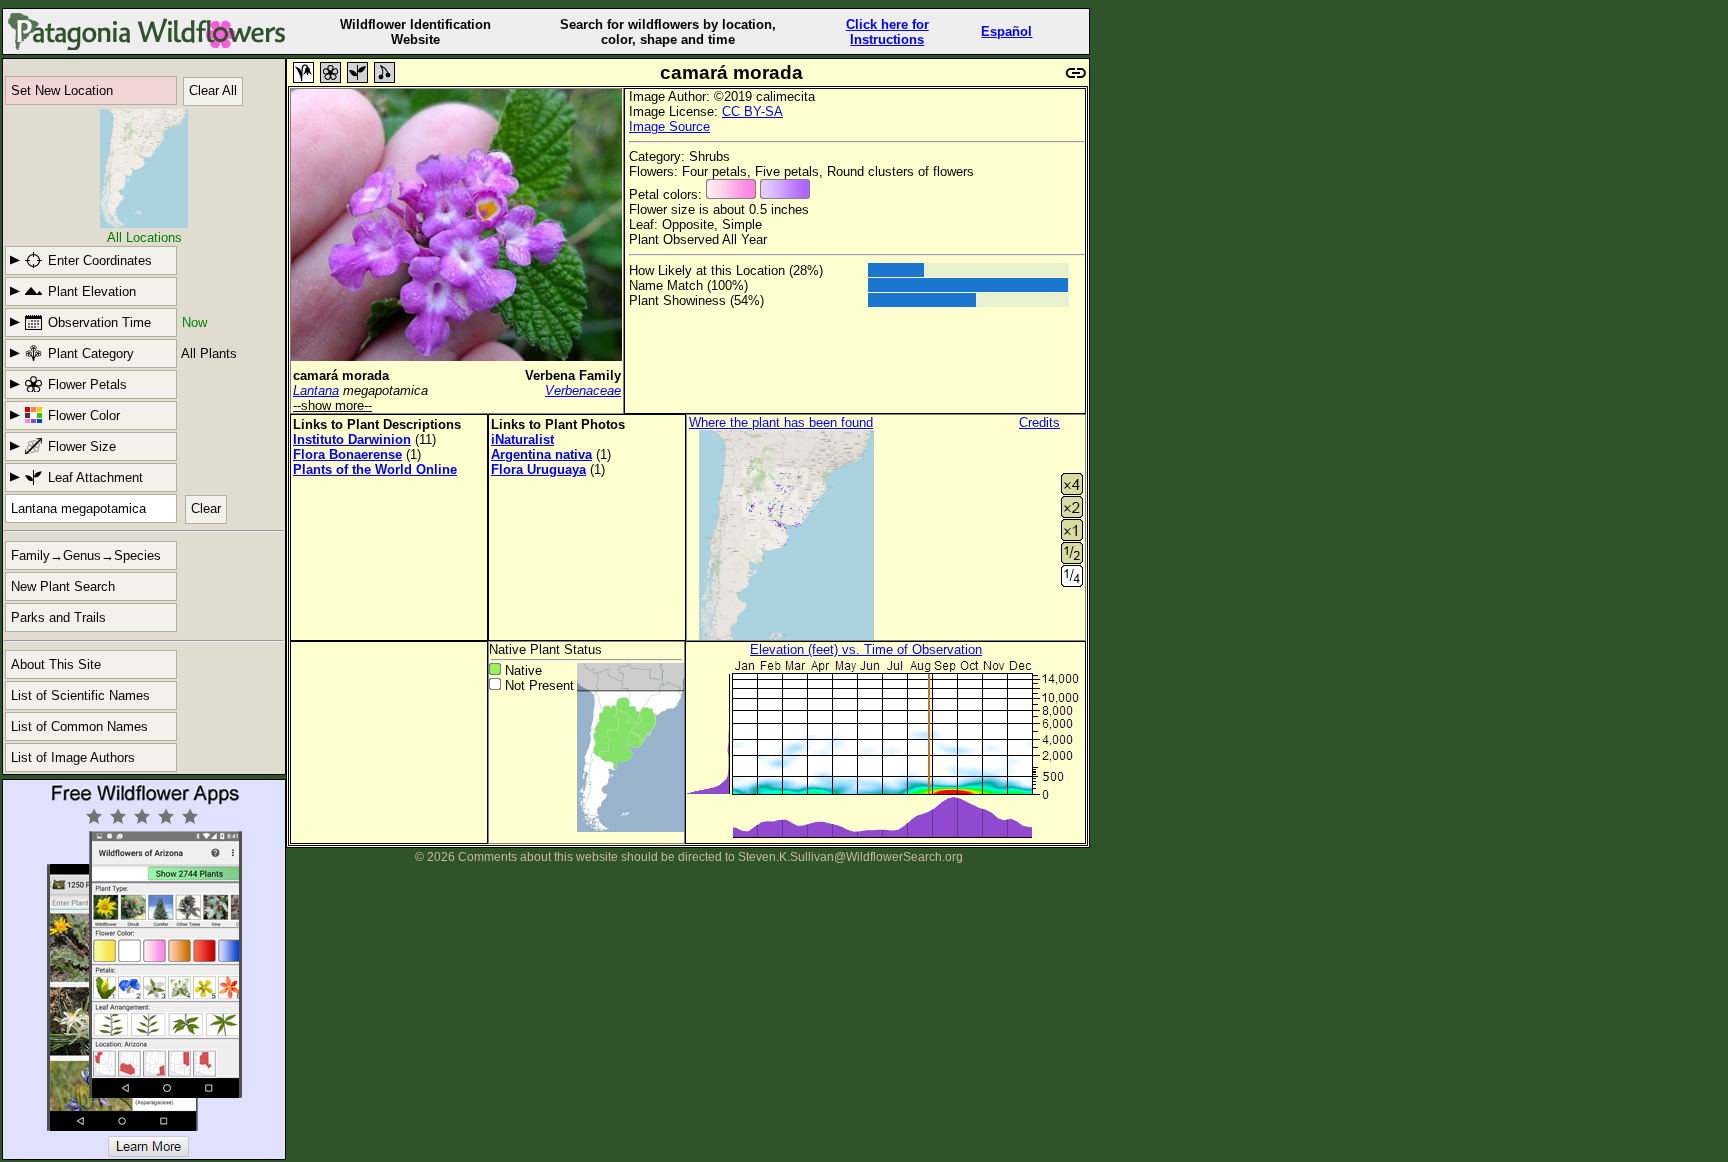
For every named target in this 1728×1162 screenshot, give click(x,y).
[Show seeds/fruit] (384, 72)
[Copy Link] (1076, 70)
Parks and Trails (58, 617)
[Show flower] (330, 72)
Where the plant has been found (781, 422)
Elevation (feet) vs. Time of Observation (866, 649)
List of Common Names (79, 726)
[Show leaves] (357, 72)
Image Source (669, 126)
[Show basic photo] (303, 72)
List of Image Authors (73, 757)
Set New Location (62, 90)
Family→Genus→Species (86, 555)
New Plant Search (63, 586)
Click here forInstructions (887, 32)
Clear (206, 508)
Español (1006, 31)
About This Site (56, 664)
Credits (1039, 422)
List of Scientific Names (80, 695)
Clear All (213, 90)
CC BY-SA (752, 111)
